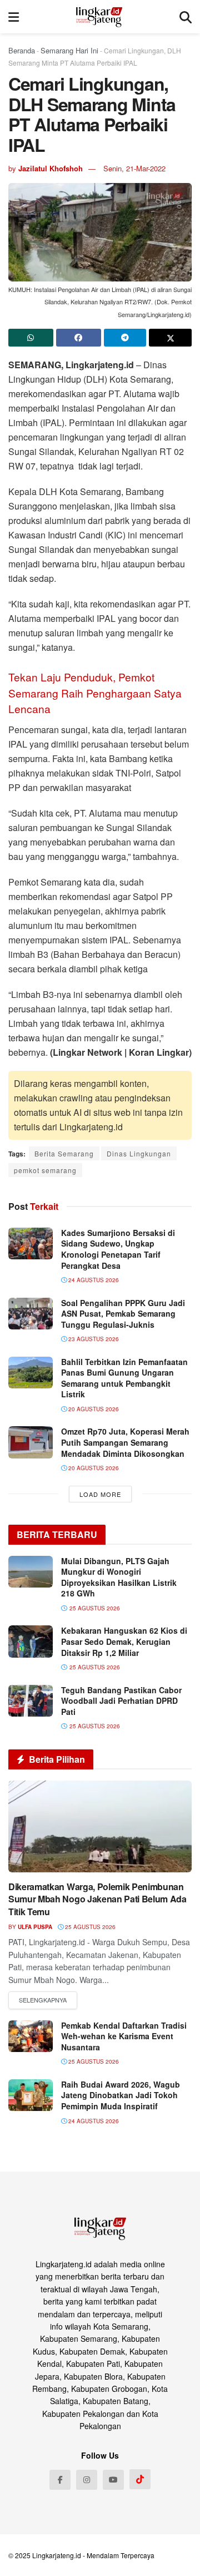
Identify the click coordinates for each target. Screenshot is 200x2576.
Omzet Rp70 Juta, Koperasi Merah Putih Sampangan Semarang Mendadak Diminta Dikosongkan (125, 1442)
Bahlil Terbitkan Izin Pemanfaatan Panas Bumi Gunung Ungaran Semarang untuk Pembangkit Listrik (124, 1378)
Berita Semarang (64, 1153)
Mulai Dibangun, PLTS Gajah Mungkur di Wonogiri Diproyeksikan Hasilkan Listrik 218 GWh (119, 1577)
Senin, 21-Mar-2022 (134, 168)
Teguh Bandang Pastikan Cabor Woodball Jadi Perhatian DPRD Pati (121, 1701)
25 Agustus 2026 (89, 1927)
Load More (100, 1494)
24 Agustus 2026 (93, 1280)
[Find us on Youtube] (113, 2480)
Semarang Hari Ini (69, 50)
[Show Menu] (14, 17)
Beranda (22, 50)
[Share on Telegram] (125, 338)
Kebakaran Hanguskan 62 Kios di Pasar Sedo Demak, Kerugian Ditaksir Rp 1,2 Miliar (124, 1641)
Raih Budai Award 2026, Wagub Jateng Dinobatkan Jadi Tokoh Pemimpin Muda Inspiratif (121, 2095)
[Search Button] (186, 17)
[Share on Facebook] (79, 338)
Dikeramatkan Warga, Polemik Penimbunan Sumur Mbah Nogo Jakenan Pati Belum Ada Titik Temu (97, 1899)
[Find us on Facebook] (60, 2480)
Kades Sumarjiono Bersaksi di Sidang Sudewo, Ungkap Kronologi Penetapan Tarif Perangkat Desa (118, 1249)
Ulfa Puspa (35, 1927)
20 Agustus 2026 (93, 1409)
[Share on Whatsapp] (31, 338)
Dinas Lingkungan (139, 1153)
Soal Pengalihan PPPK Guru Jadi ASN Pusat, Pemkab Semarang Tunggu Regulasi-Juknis (123, 1314)
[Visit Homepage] (99, 17)
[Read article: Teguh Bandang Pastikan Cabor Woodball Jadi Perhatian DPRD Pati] (31, 1701)
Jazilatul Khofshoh (51, 168)
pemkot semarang (45, 1170)
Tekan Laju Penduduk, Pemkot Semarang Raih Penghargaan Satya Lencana (95, 693)
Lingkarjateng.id (57, 2555)
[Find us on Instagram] (87, 2480)
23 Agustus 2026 (93, 1339)
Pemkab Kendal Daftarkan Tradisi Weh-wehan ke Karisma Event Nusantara (124, 2036)
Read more (43, 2000)
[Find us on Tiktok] (140, 2479)
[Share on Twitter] (170, 338)
